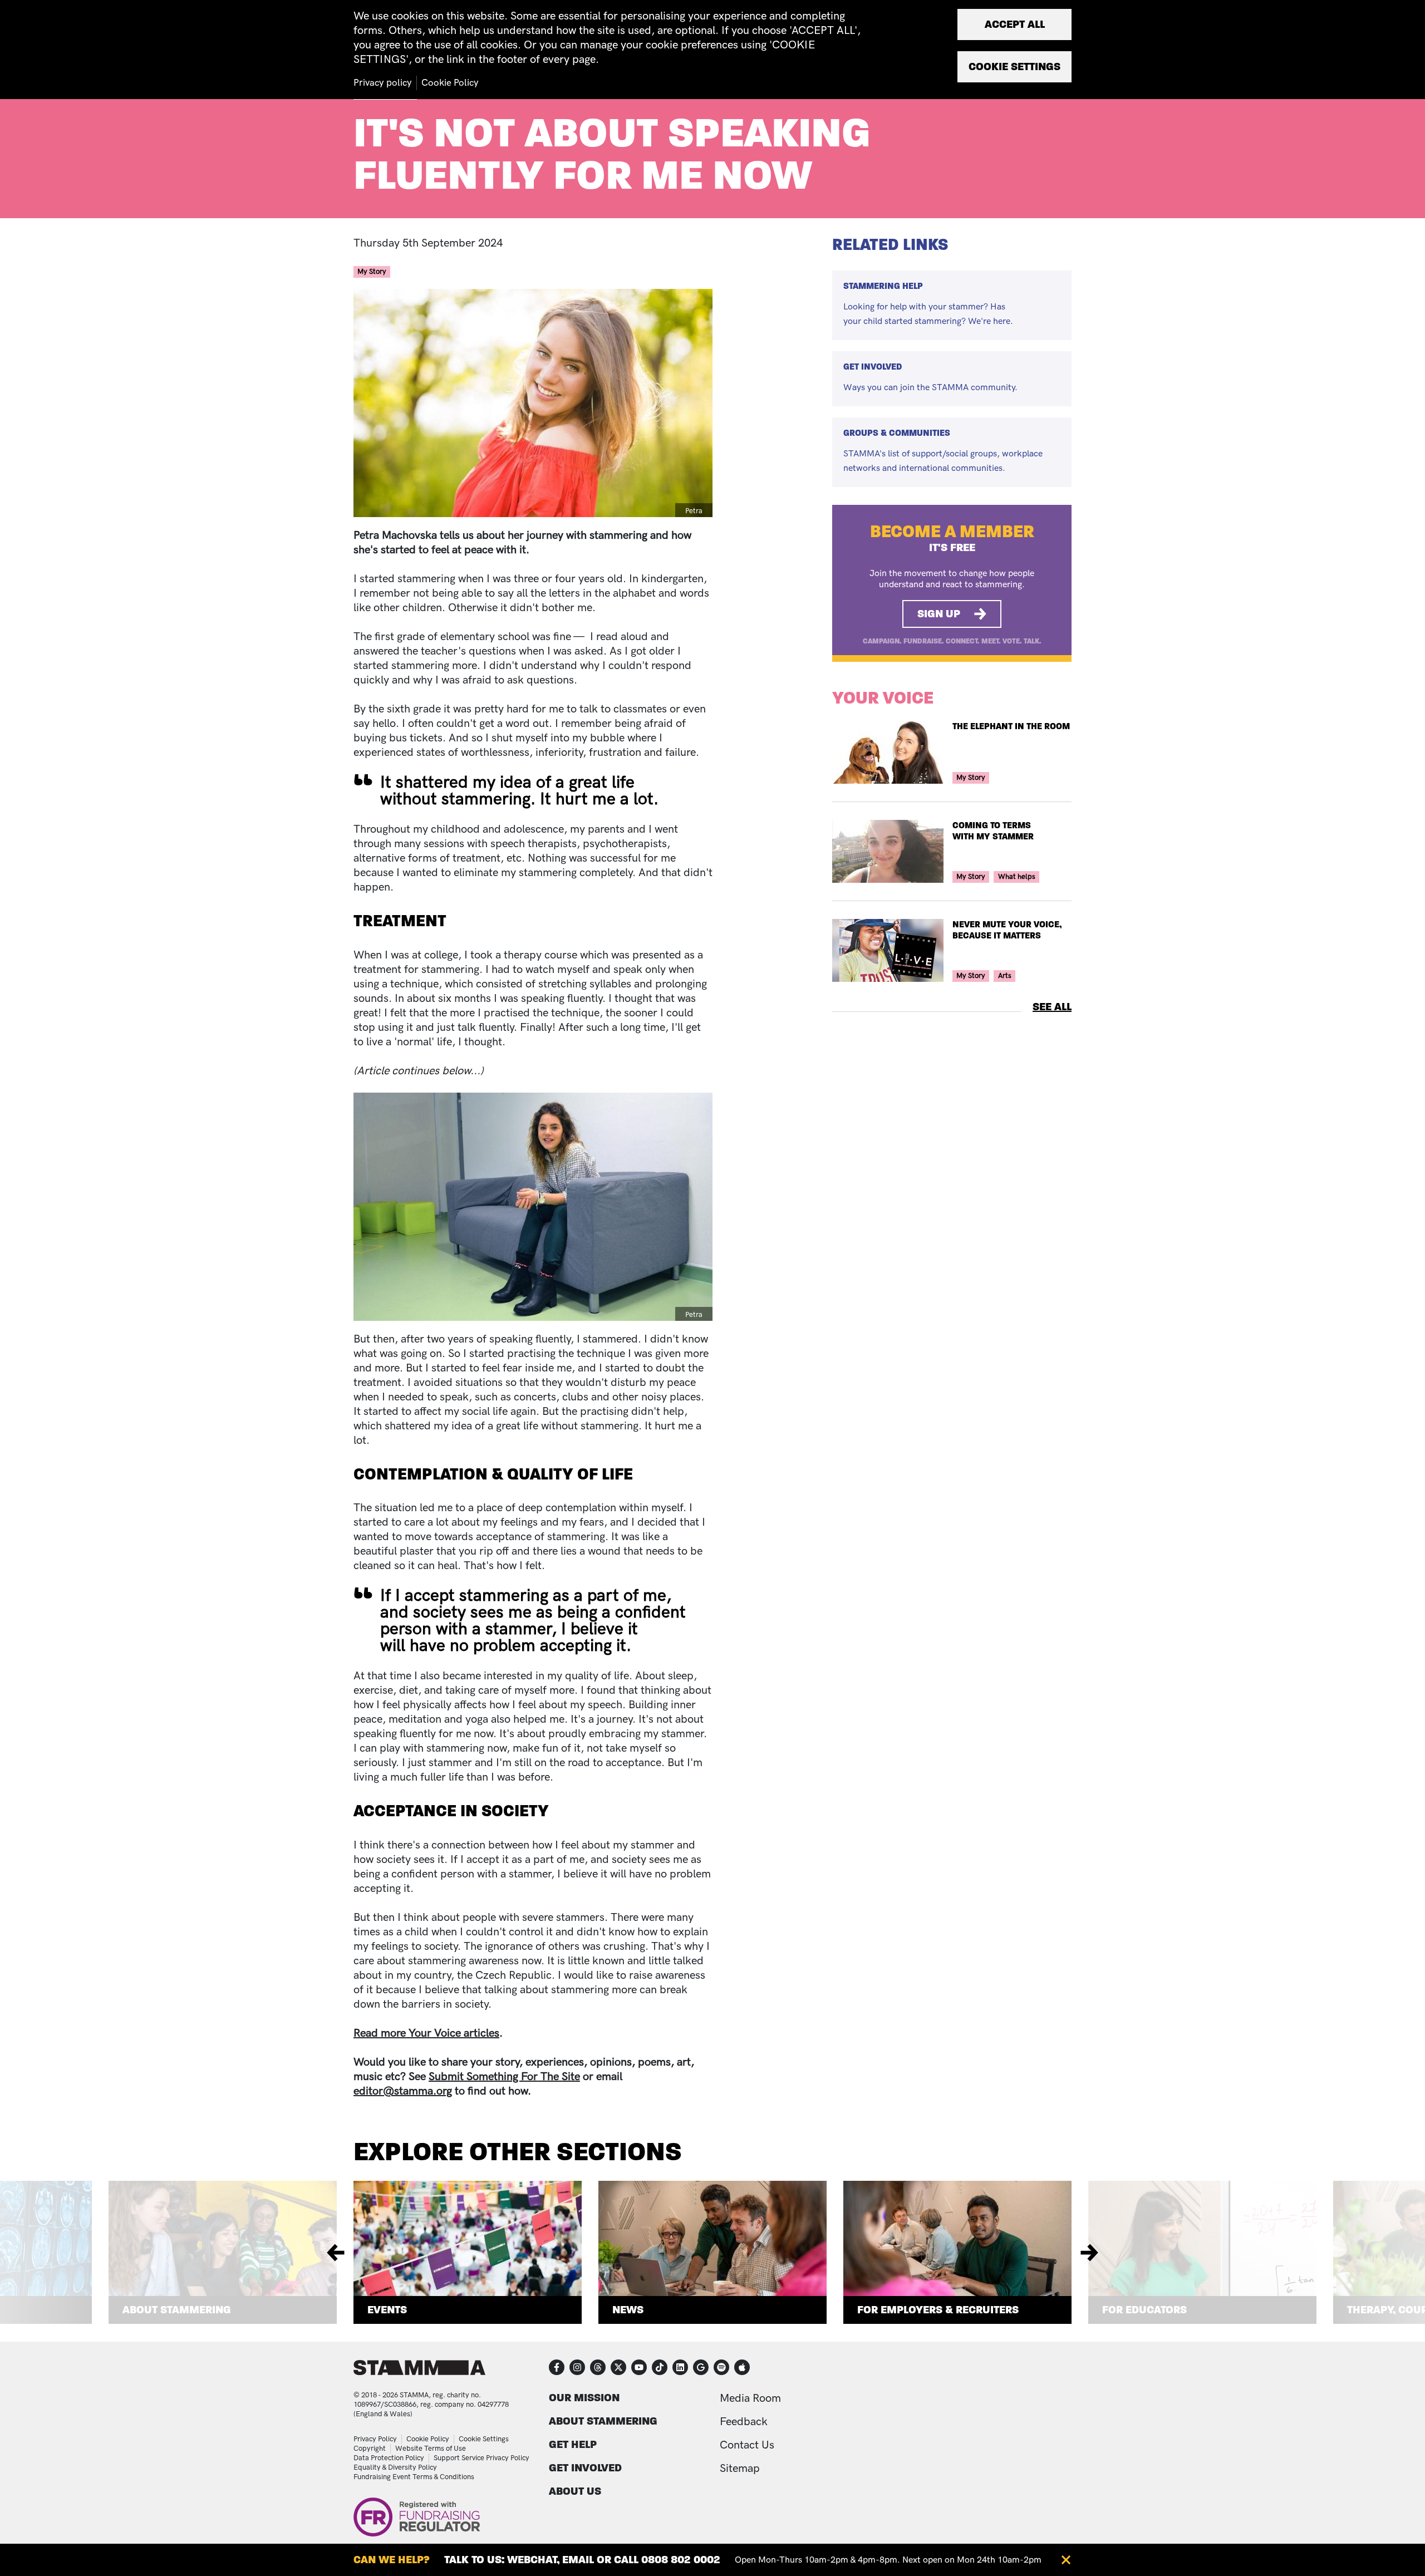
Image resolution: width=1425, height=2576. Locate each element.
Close (1066, 2560)
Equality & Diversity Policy (395, 2467)
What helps (1017, 877)
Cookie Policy (428, 2439)
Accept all (1015, 24)
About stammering (603, 2421)
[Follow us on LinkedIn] (680, 2367)
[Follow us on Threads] (598, 2367)
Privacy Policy (375, 2439)
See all (1052, 1007)
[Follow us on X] (618, 2367)
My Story (372, 272)
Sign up (939, 614)
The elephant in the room (1011, 726)
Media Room (750, 2398)
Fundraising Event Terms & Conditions (414, 2477)
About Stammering (177, 2310)
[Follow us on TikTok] (660, 2367)
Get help (573, 2444)
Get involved (585, 2468)
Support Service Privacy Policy (481, 2458)
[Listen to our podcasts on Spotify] (721, 2367)
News (628, 2310)
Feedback (744, 2422)
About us (575, 2491)
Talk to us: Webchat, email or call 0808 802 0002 (582, 2560)
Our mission (584, 2398)
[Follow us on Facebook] (557, 2367)
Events (387, 2310)
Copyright (370, 2449)
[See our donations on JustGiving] (701, 2367)
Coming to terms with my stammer (993, 831)
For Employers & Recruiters (938, 2310)
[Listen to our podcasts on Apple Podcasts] (742, 2367)
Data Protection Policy (389, 2458)
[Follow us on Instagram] (577, 2367)
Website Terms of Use (431, 2449)
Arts (1005, 976)
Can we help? (392, 2560)
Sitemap (740, 2469)
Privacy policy (383, 83)
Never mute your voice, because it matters (1007, 930)
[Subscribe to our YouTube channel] (639, 2367)
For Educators (1144, 2310)
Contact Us (747, 2445)
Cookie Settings (484, 2439)
